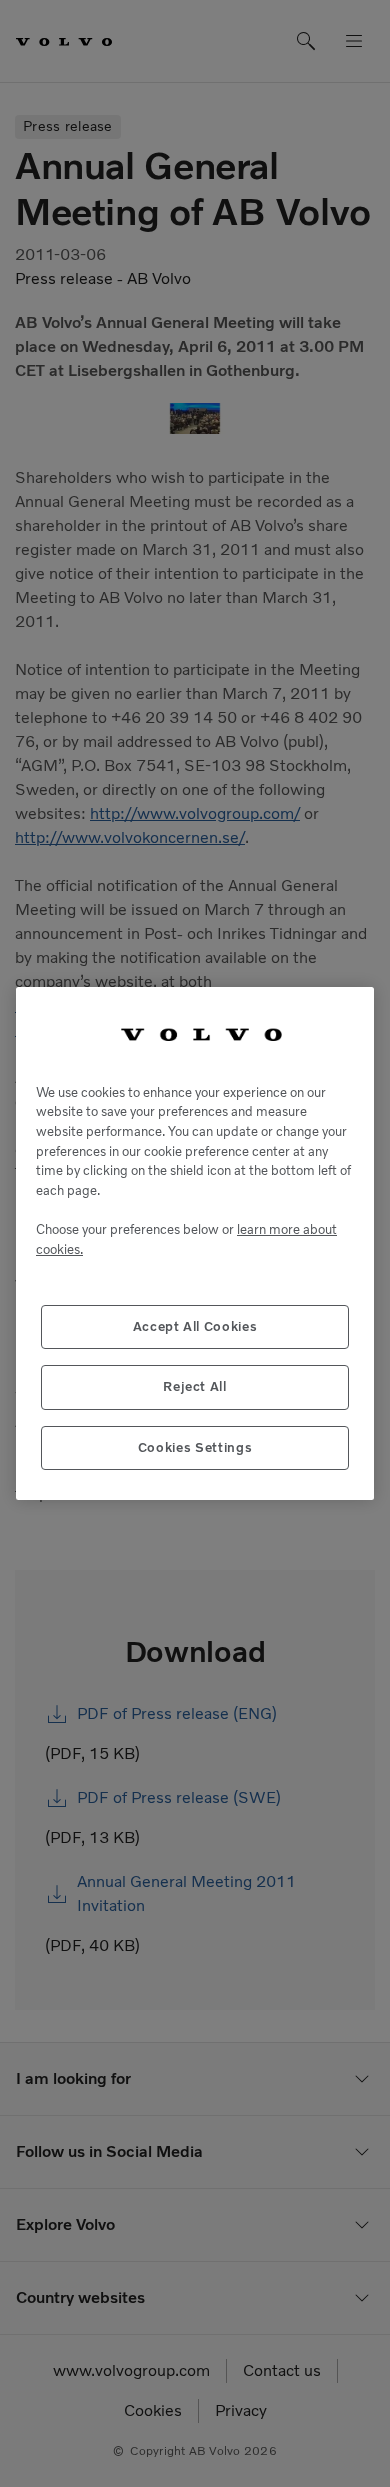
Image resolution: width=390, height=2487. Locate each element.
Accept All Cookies (195, 1326)
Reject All (195, 1386)
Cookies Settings (195, 1447)
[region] (195, 1243)
